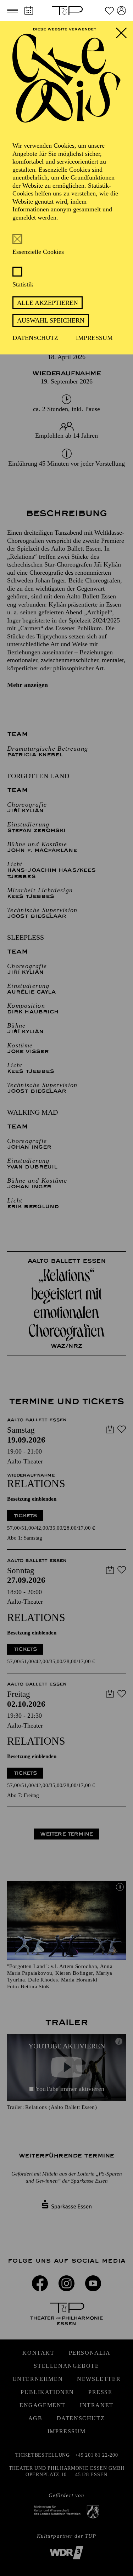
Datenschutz (35, 338)
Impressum (94, 338)
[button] (13, 11)
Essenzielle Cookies (38, 252)
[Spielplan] (29, 10)
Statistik (23, 284)
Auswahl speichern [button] (51, 320)
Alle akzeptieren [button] (48, 303)
